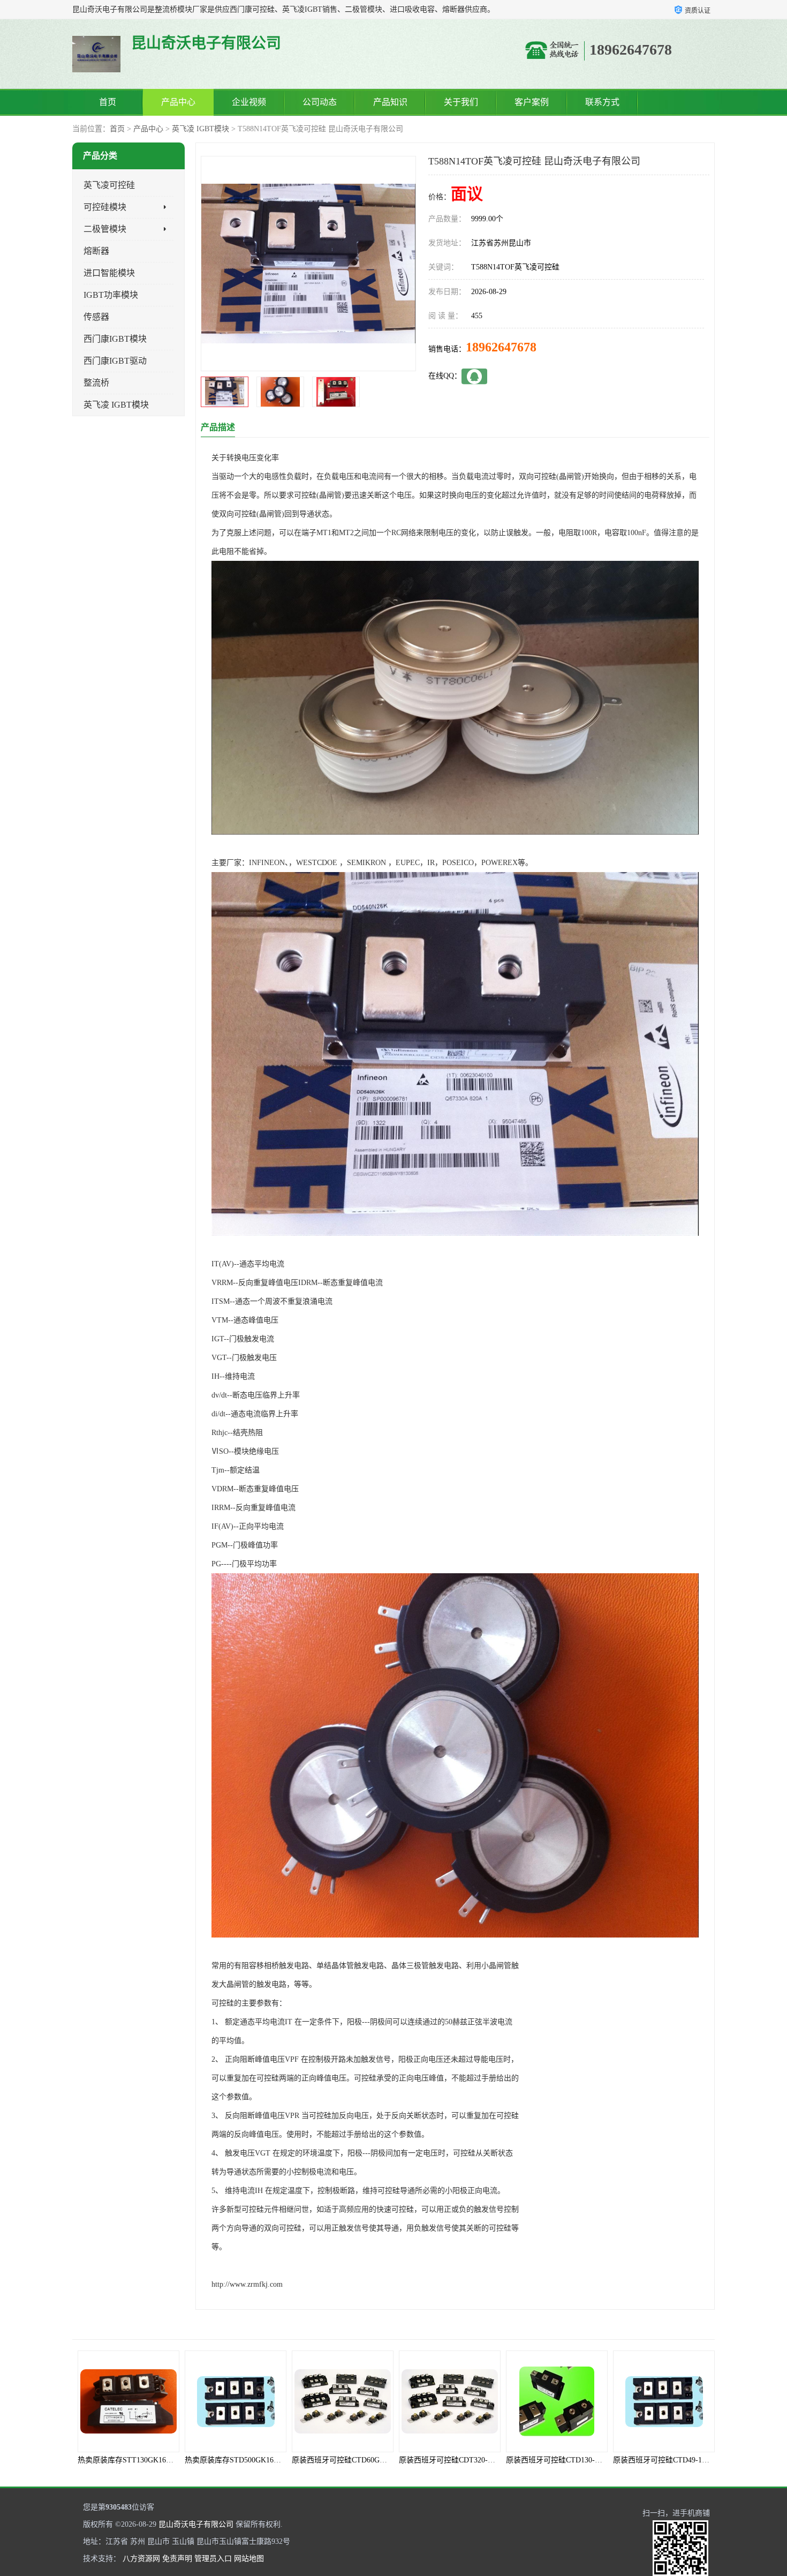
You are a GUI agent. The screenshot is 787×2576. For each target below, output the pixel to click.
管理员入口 (213, 2559)
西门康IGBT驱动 (115, 361)
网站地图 (249, 2559)
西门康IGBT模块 (115, 339)
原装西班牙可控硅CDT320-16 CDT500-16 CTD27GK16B (383, 2460)
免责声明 (177, 2559)
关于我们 (461, 102)
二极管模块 (105, 229)
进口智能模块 (109, 273)
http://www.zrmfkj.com (247, 2284)
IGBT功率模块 (111, 295)
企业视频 (249, 102)
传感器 (96, 317)
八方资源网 (141, 2559)
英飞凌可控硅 (109, 185)
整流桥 (96, 383)
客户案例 (532, 102)
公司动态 (320, 102)
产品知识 (390, 102)
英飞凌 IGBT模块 (200, 129)
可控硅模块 (105, 207)
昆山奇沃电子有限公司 (196, 2524)
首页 (108, 102)
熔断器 (96, 251)
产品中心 (178, 102)
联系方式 (602, 102)
